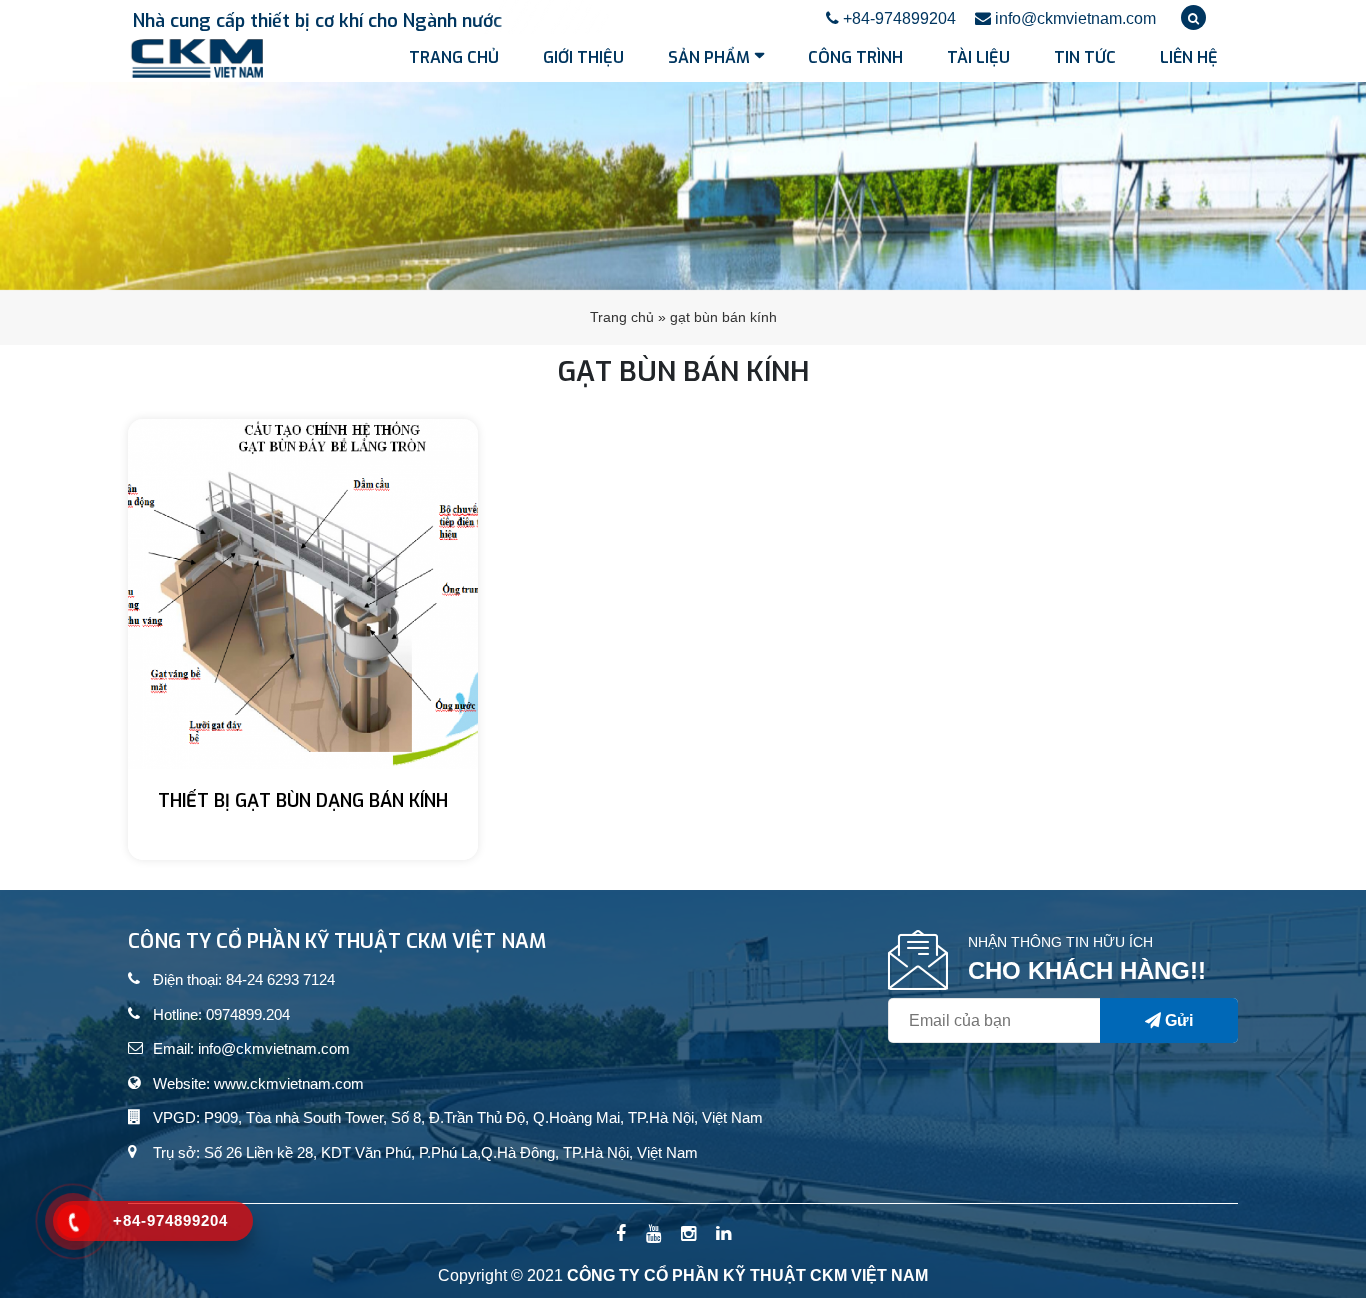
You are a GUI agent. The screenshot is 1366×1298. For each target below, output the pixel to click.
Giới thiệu (583, 57)
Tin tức (1085, 57)
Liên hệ (1189, 57)
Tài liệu (978, 57)
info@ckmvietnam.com (1073, 18)
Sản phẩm (709, 57)
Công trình (855, 57)
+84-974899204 (897, 18)
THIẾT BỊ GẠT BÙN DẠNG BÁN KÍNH (303, 801)
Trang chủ (454, 57)
